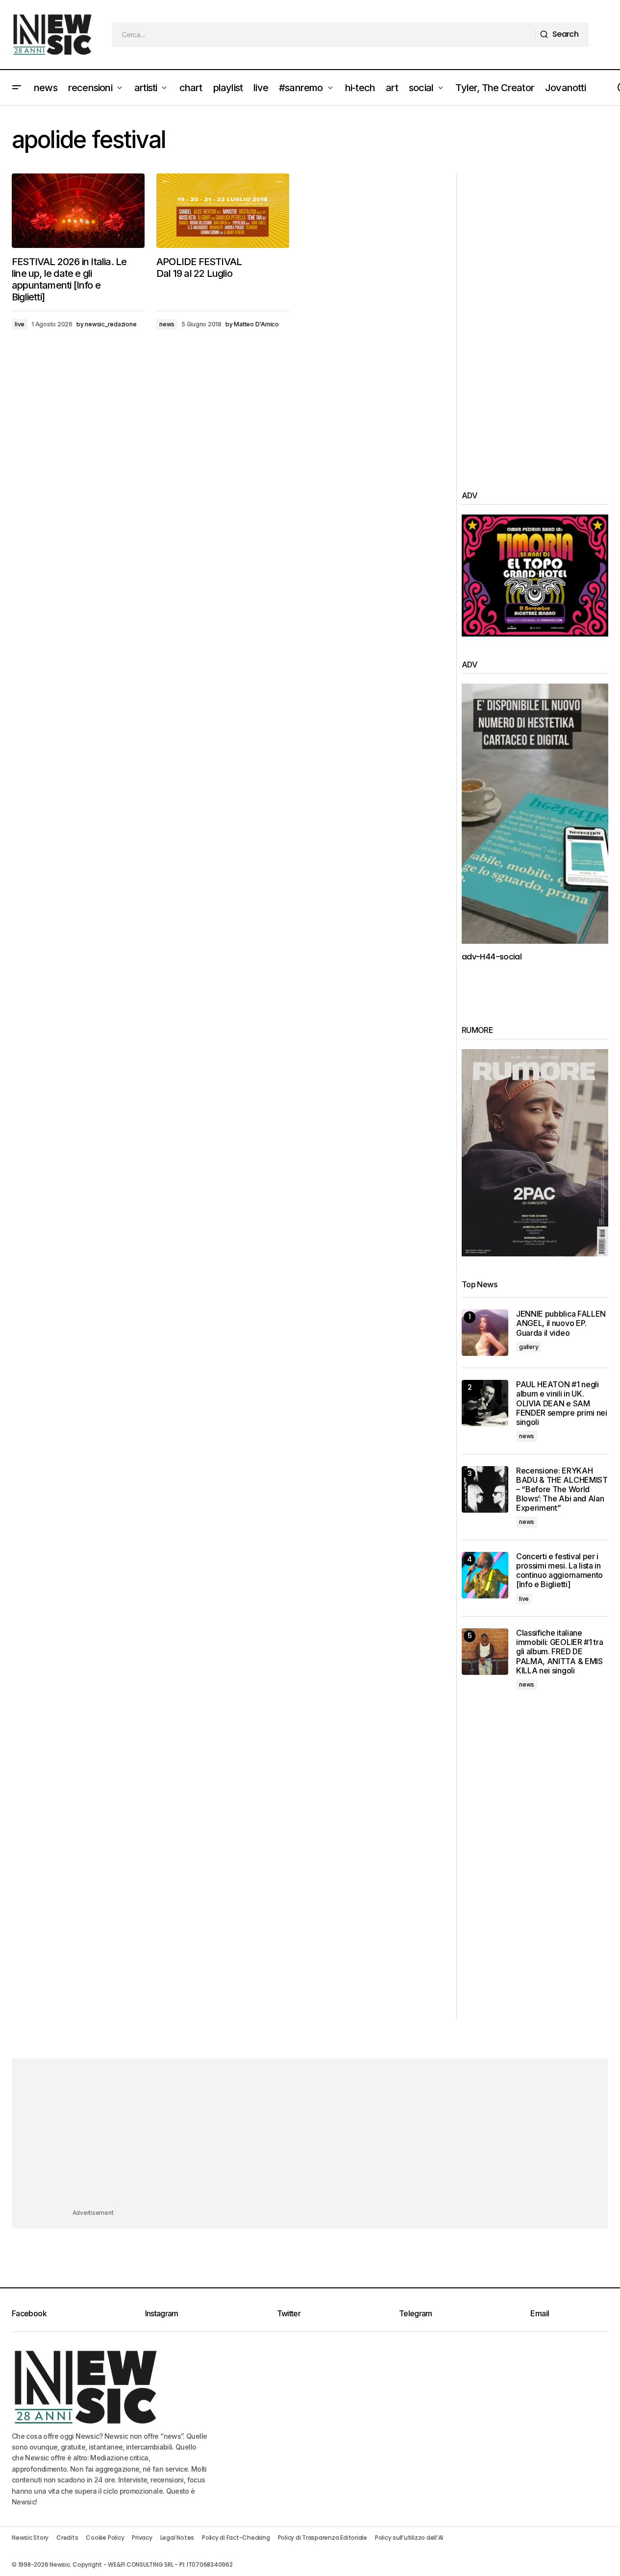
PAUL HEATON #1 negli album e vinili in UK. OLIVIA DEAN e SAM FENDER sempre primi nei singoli (562, 1403)
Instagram (162, 2313)
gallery (529, 1347)
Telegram (416, 2313)
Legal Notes (177, 2538)
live (20, 324)
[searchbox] (324, 35)
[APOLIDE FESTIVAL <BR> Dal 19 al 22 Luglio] (223, 211)
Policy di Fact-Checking (236, 2538)
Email (540, 2313)
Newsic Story (30, 2538)
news (167, 324)
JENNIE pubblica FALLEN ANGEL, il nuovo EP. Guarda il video (561, 1323)
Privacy (142, 2538)
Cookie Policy (105, 2538)
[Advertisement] (535, 320)
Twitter (289, 2313)
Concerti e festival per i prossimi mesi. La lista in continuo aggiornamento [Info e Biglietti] (559, 1571)
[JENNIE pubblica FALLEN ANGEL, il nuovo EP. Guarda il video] (485, 1333)
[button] (17, 88)
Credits (67, 2538)
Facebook (29, 2313)
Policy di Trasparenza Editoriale (322, 2538)
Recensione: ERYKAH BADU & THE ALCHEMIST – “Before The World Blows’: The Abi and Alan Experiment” (562, 1490)
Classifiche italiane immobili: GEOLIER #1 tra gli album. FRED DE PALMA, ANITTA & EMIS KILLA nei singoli (559, 1652)
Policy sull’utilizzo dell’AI (409, 2538)
